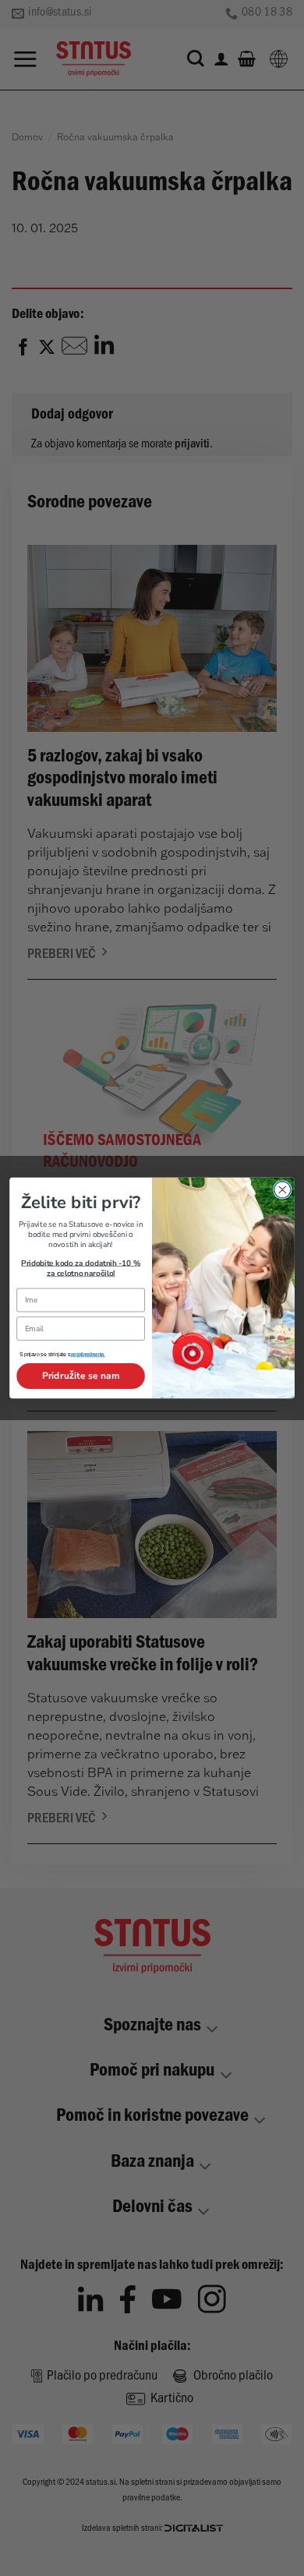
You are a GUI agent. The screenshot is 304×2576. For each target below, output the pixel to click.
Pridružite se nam (81, 1376)
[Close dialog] (283, 1190)
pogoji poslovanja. (87, 1356)
